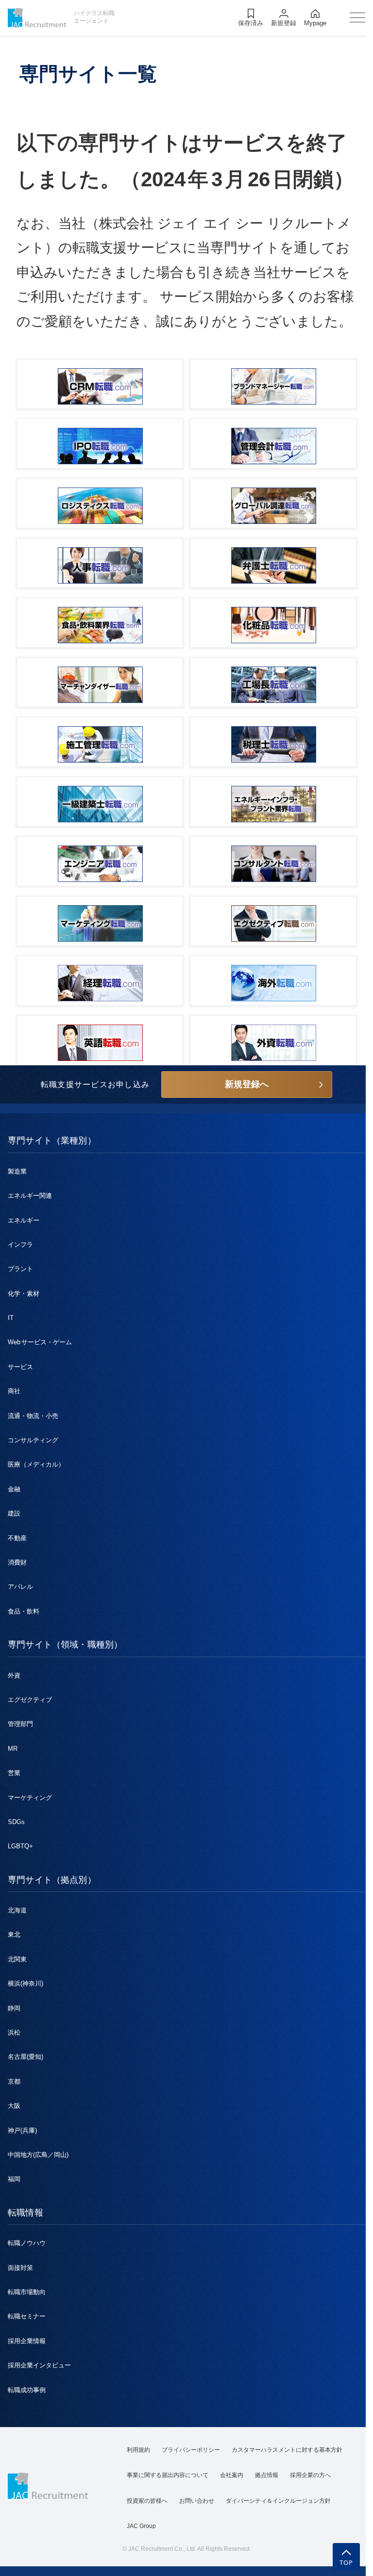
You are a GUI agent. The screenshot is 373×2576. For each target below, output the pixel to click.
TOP (347, 2562)
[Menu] (357, 17)
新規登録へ (247, 1084)
